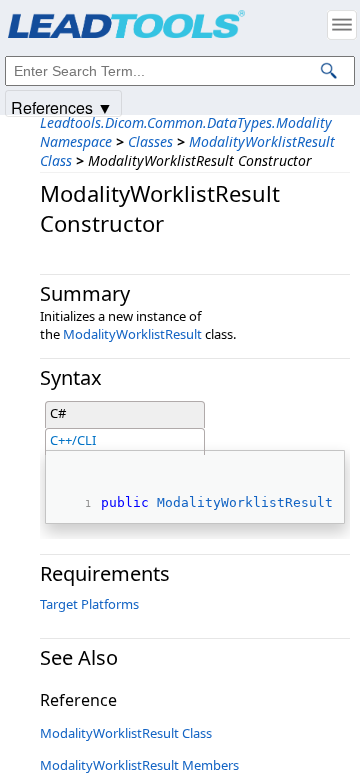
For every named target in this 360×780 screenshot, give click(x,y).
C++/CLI (73, 440)
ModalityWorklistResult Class (126, 733)
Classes (150, 141)
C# (58, 413)
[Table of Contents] (342, 25)
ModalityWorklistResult (132, 334)
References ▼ (62, 106)
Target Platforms (89, 604)
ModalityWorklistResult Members (139, 765)
